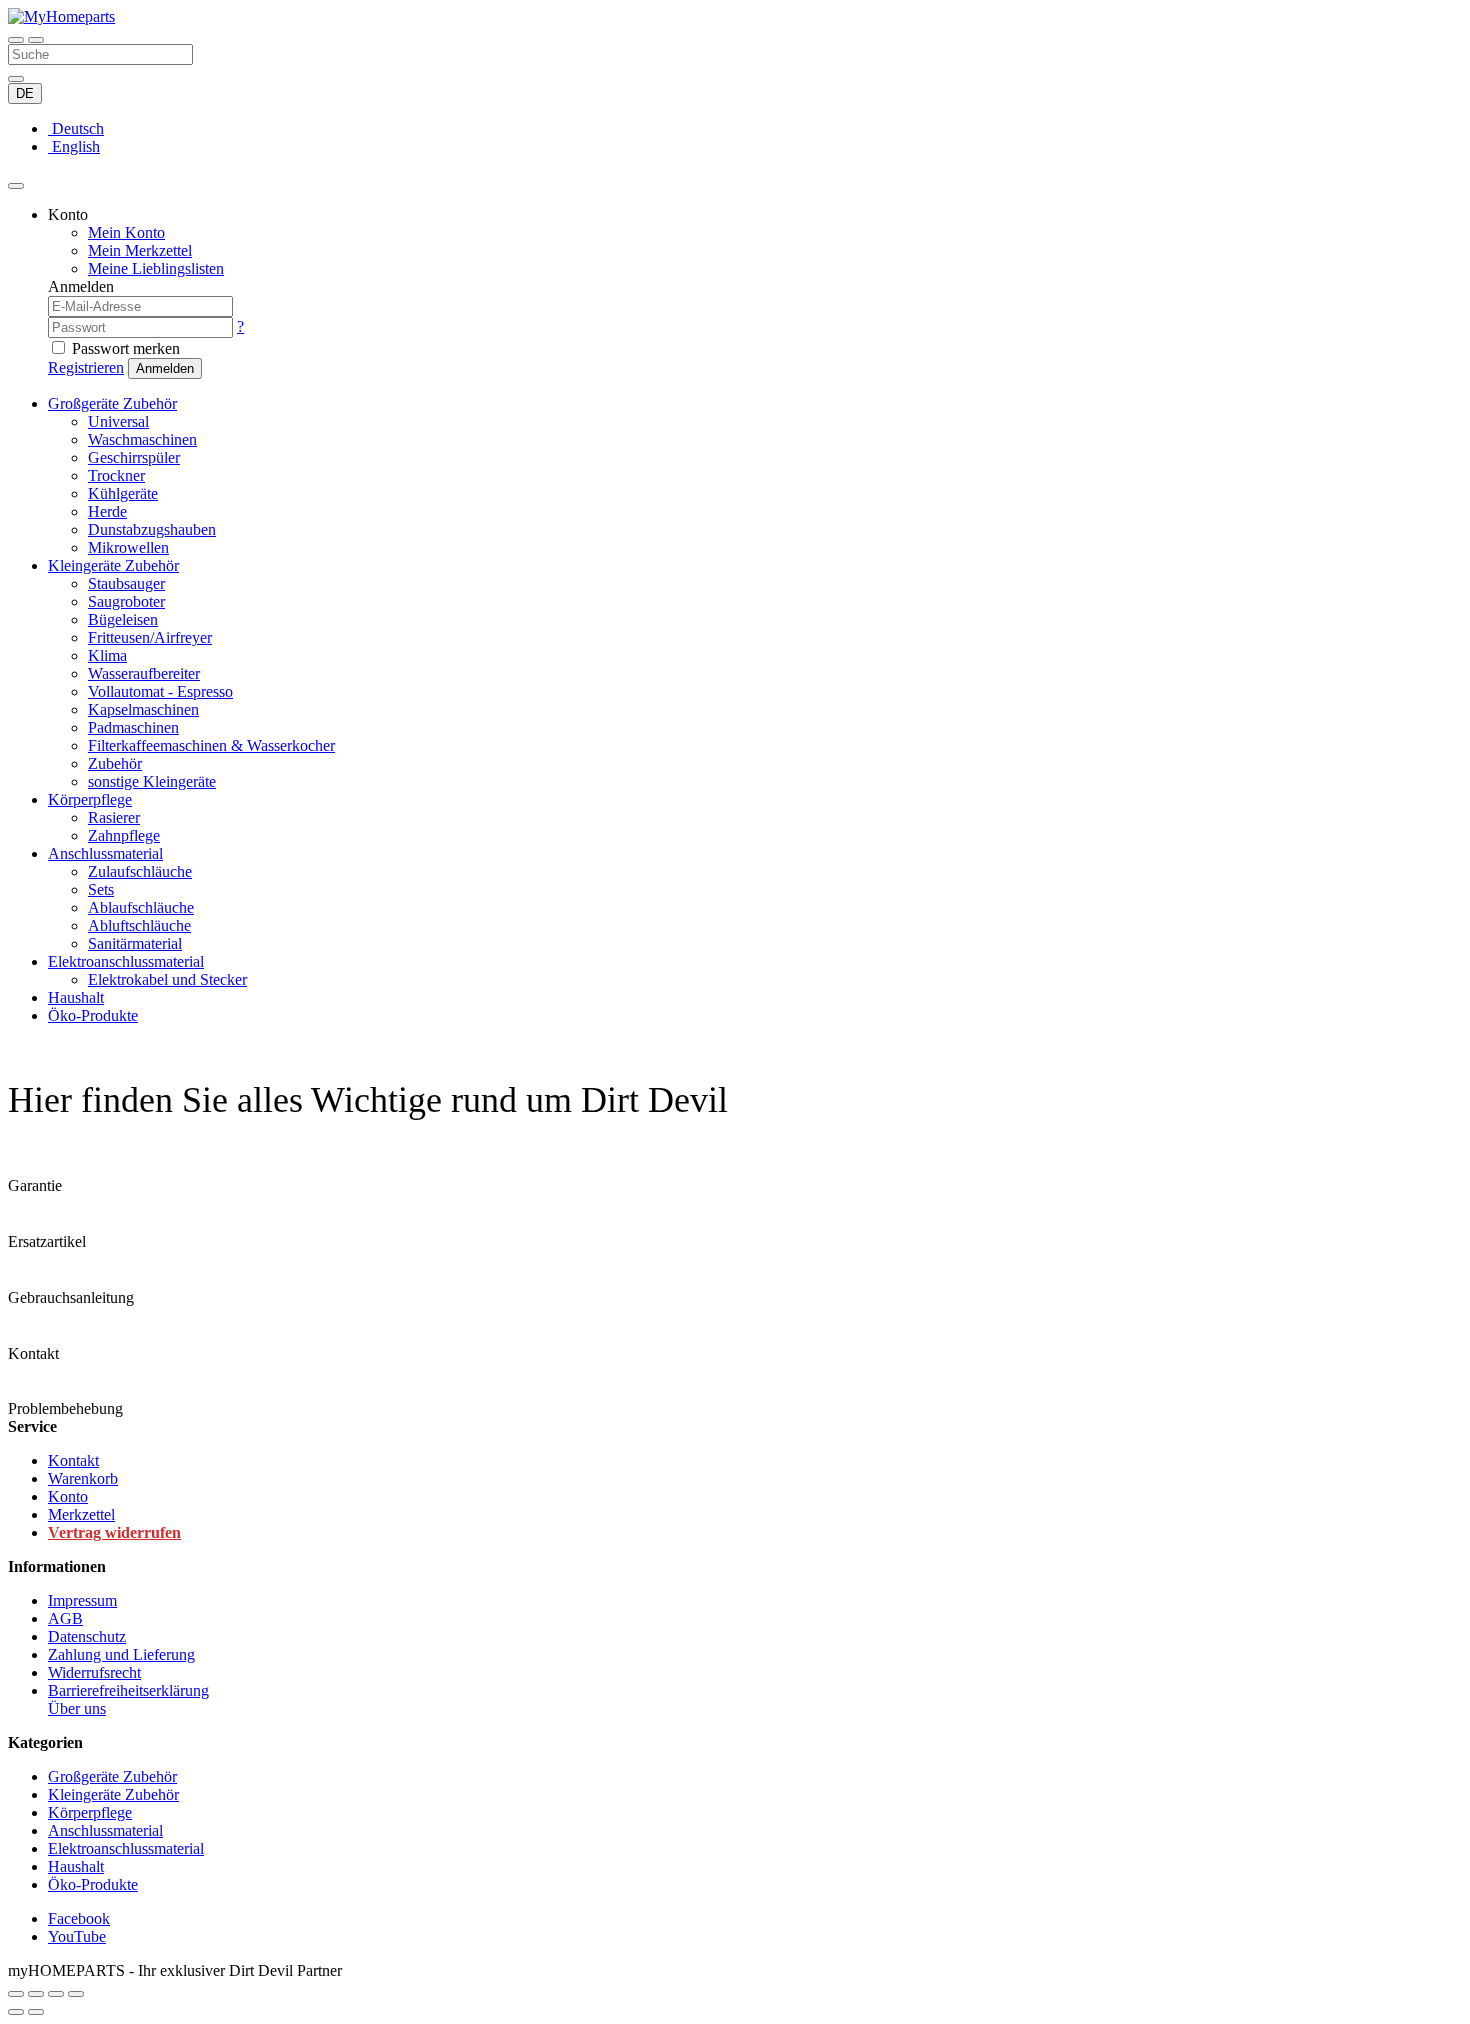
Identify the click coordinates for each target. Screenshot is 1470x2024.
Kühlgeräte (123, 493)
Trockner (116, 475)
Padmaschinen (133, 727)
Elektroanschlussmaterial (126, 961)
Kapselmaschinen (143, 709)
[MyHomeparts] (61, 16)
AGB (65, 1618)
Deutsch (76, 128)
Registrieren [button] (86, 367)
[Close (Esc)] (16, 1994)
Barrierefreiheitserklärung (128, 1690)
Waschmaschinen (142, 439)
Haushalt (76, 997)
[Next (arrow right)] (36, 2012)
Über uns (77, 1708)
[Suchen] (36, 40)
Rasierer (114, 817)
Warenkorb (83, 1478)
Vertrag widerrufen (114, 1532)
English (74, 146)
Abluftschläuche (139, 925)
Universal (118, 421)
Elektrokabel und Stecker (167, 979)
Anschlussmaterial (105, 853)
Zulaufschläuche (140, 871)
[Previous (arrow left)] (16, 2012)
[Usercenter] (16, 186)
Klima (107, 655)
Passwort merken (126, 348)
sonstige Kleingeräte (152, 781)
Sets (101, 889)
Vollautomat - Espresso (160, 691)
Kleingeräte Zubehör (113, 565)
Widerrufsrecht (94, 1672)
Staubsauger (126, 583)
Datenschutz (87, 1636)
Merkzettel (81, 1514)
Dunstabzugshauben (152, 529)
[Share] (36, 1994)
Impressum (82, 1600)
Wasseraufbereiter (144, 673)
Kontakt (73, 1460)
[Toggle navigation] (16, 40)
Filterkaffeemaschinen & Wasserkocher (211, 745)
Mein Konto (126, 232)
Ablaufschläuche (141, 907)
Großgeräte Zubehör (112, 403)
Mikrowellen (128, 547)
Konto (68, 1496)
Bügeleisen (123, 619)
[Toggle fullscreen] (56, 1994)
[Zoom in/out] (76, 1994)
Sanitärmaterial (135, 943)
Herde (107, 511)
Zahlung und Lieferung (121, 1654)
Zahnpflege (124, 835)
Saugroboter (126, 601)
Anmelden (165, 368)
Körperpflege (90, 799)
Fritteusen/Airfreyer (150, 637)
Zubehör (115, 763)
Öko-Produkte (93, 1015)
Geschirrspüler (134, 457)
